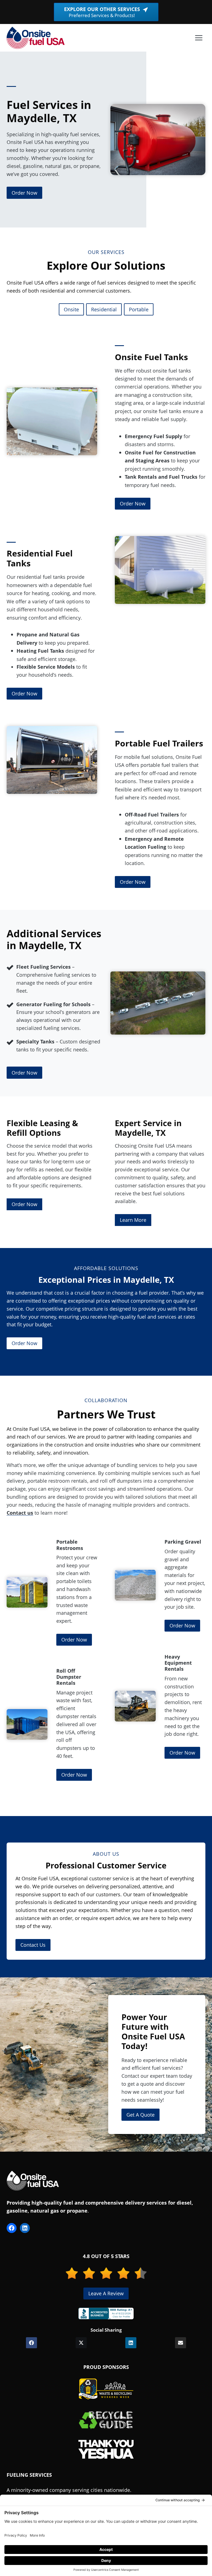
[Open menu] (199, 38)
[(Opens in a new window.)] (106, 2313)
